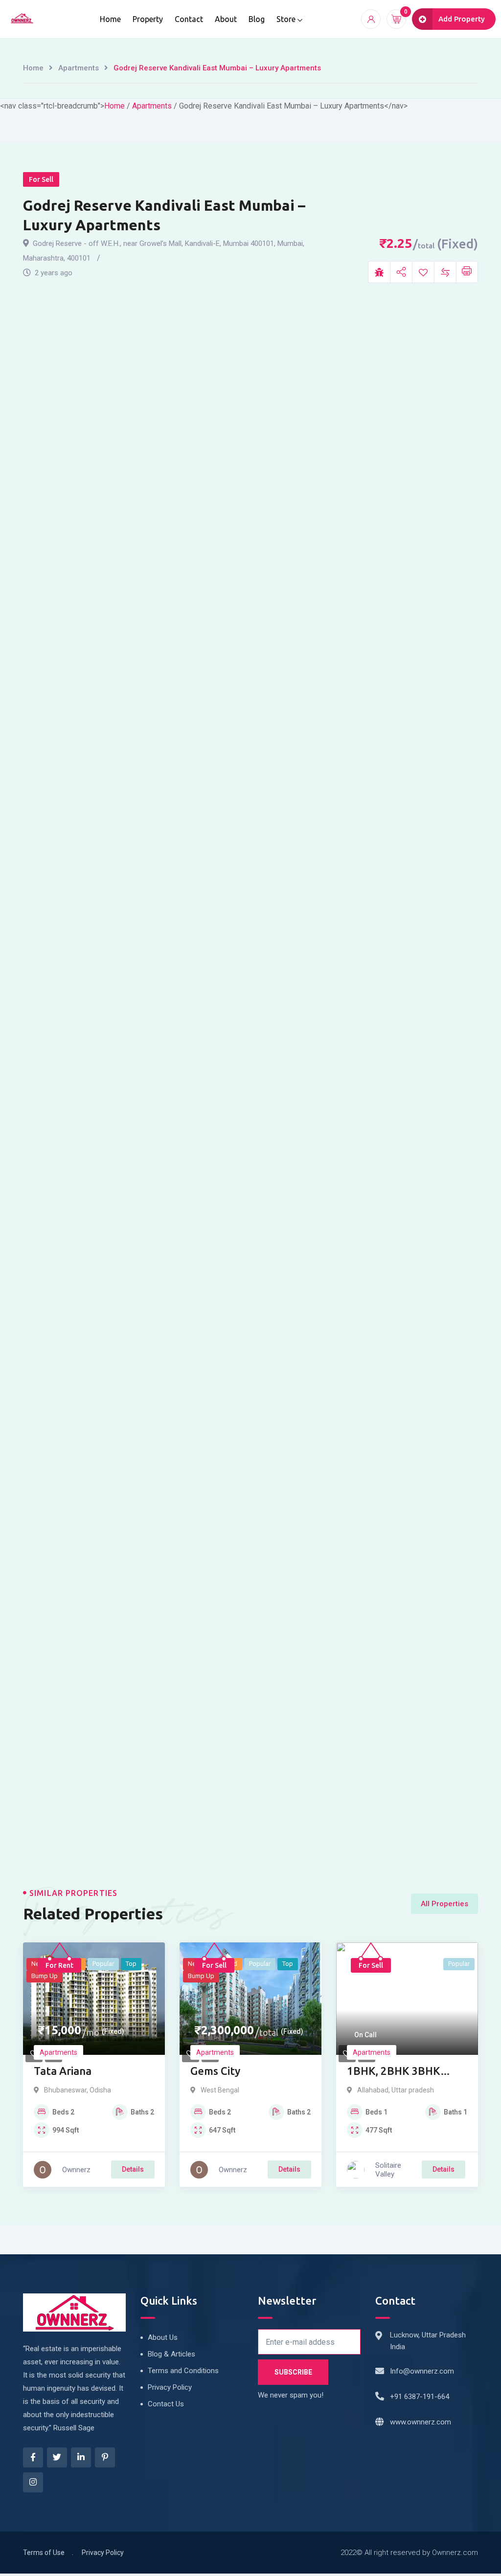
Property (148, 19)
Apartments (79, 68)
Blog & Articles (171, 2354)
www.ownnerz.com (421, 2422)
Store (286, 19)
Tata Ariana (63, 2071)
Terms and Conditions (183, 2371)
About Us (163, 2337)
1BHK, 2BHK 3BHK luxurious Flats (393, 2072)
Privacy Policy (170, 2387)
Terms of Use (44, 2553)
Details (133, 2169)
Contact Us (166, 2404)
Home (110, 19)
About (226, 19)
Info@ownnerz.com (422, 2371)
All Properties (444, 1904)
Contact (189, 19)
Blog (257, 19)
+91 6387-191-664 (420, 2397)
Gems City (215, 2071)
